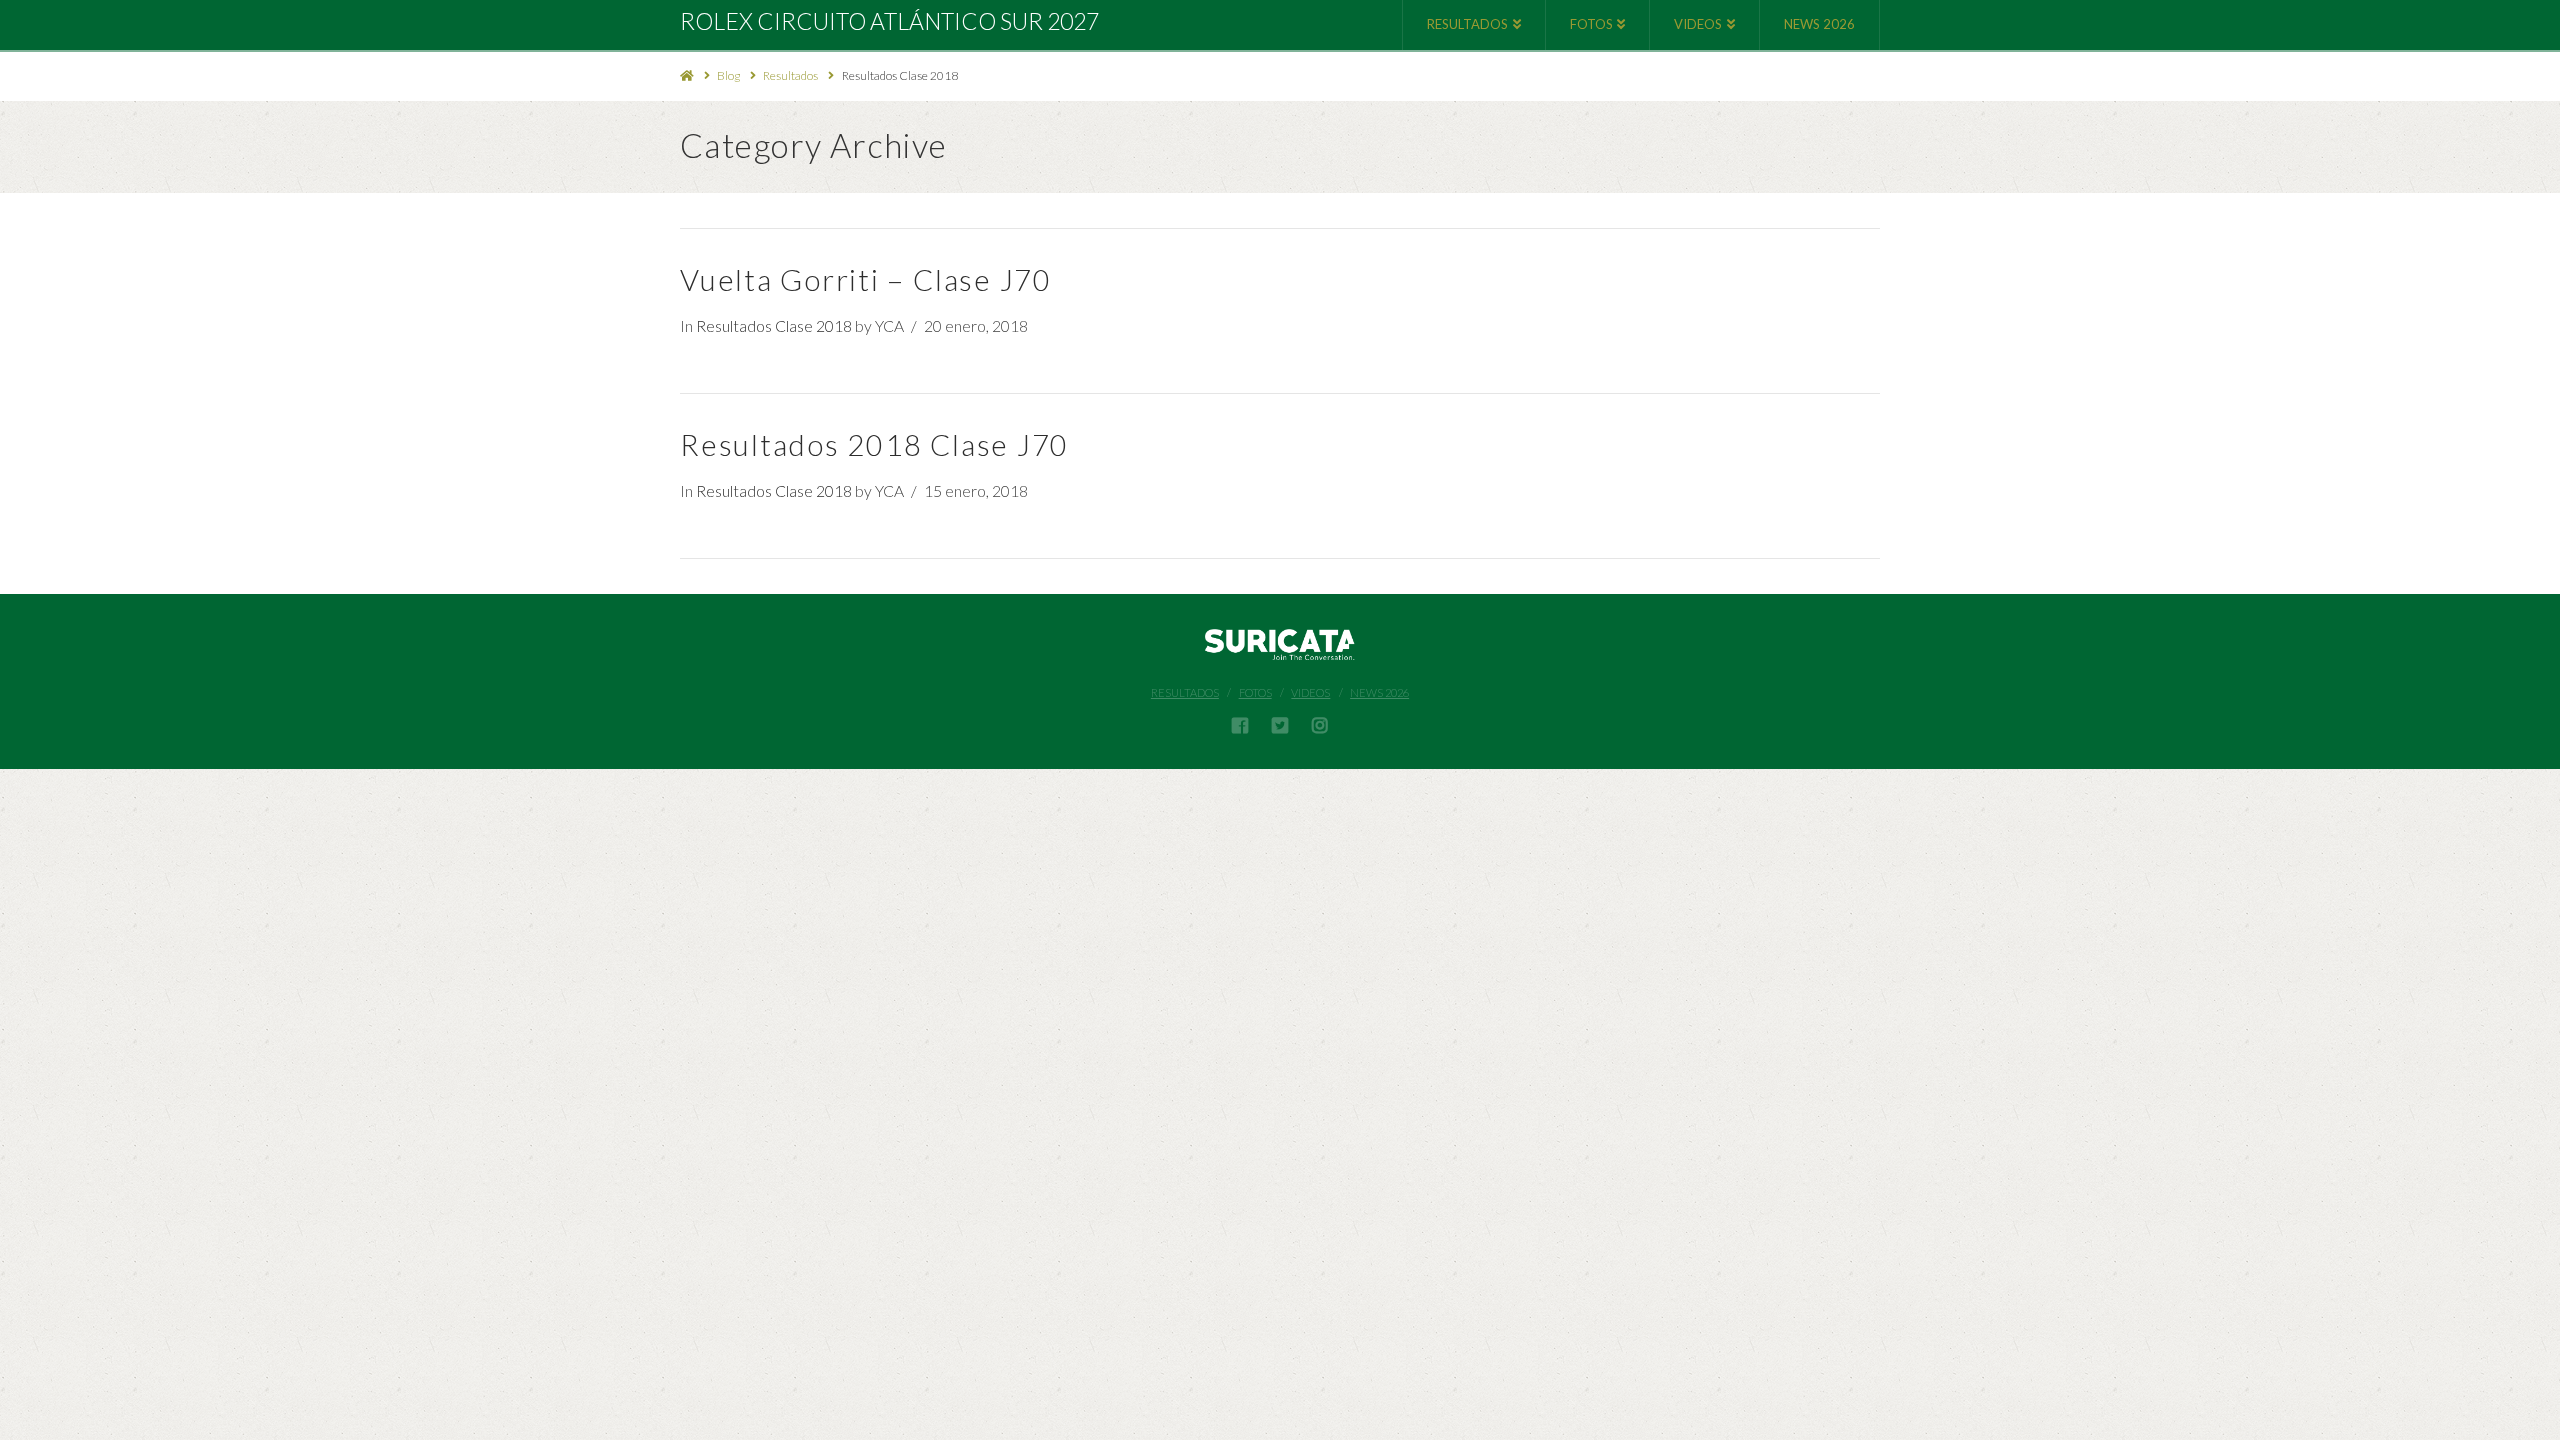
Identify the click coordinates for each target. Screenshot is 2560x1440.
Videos (1310, 692)
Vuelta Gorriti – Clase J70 (866, 279)
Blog (728, 75)
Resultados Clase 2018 (900, 75)
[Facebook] (1240, 725)
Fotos (1255, 692)
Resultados (790, 75)
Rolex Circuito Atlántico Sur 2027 (889, 21)
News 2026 (1379, 692)
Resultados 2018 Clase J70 (874, 444)
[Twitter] (1280, 725)
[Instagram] (1320, 725)
